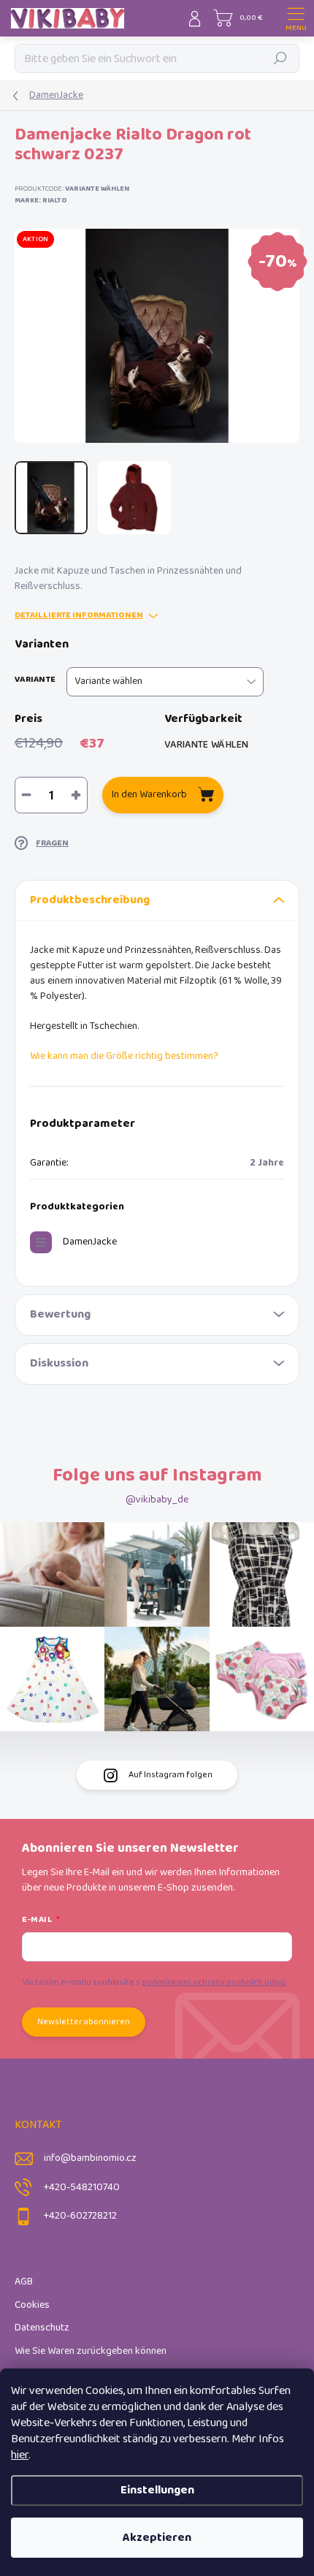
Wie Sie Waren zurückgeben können (91, 2351)
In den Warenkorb (149, 795)
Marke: (41, 200)
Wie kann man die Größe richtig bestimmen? (124, 1056)
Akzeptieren (157, 2538)
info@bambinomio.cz (90, 2158)
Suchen (281, 58)
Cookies (32, 2305)
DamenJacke (90, 1242)
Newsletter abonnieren (84, 2022)
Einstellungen (157, 2490)
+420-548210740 (82, 2188)
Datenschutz (42, 2328)
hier (20, 2455)
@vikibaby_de (157, 1500)
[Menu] (296, 18)
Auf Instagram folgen (171, 1775)
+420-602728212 (80, 2216)
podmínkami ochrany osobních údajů (214, 1982)
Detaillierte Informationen (79, 616)
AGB (24, 2282)
